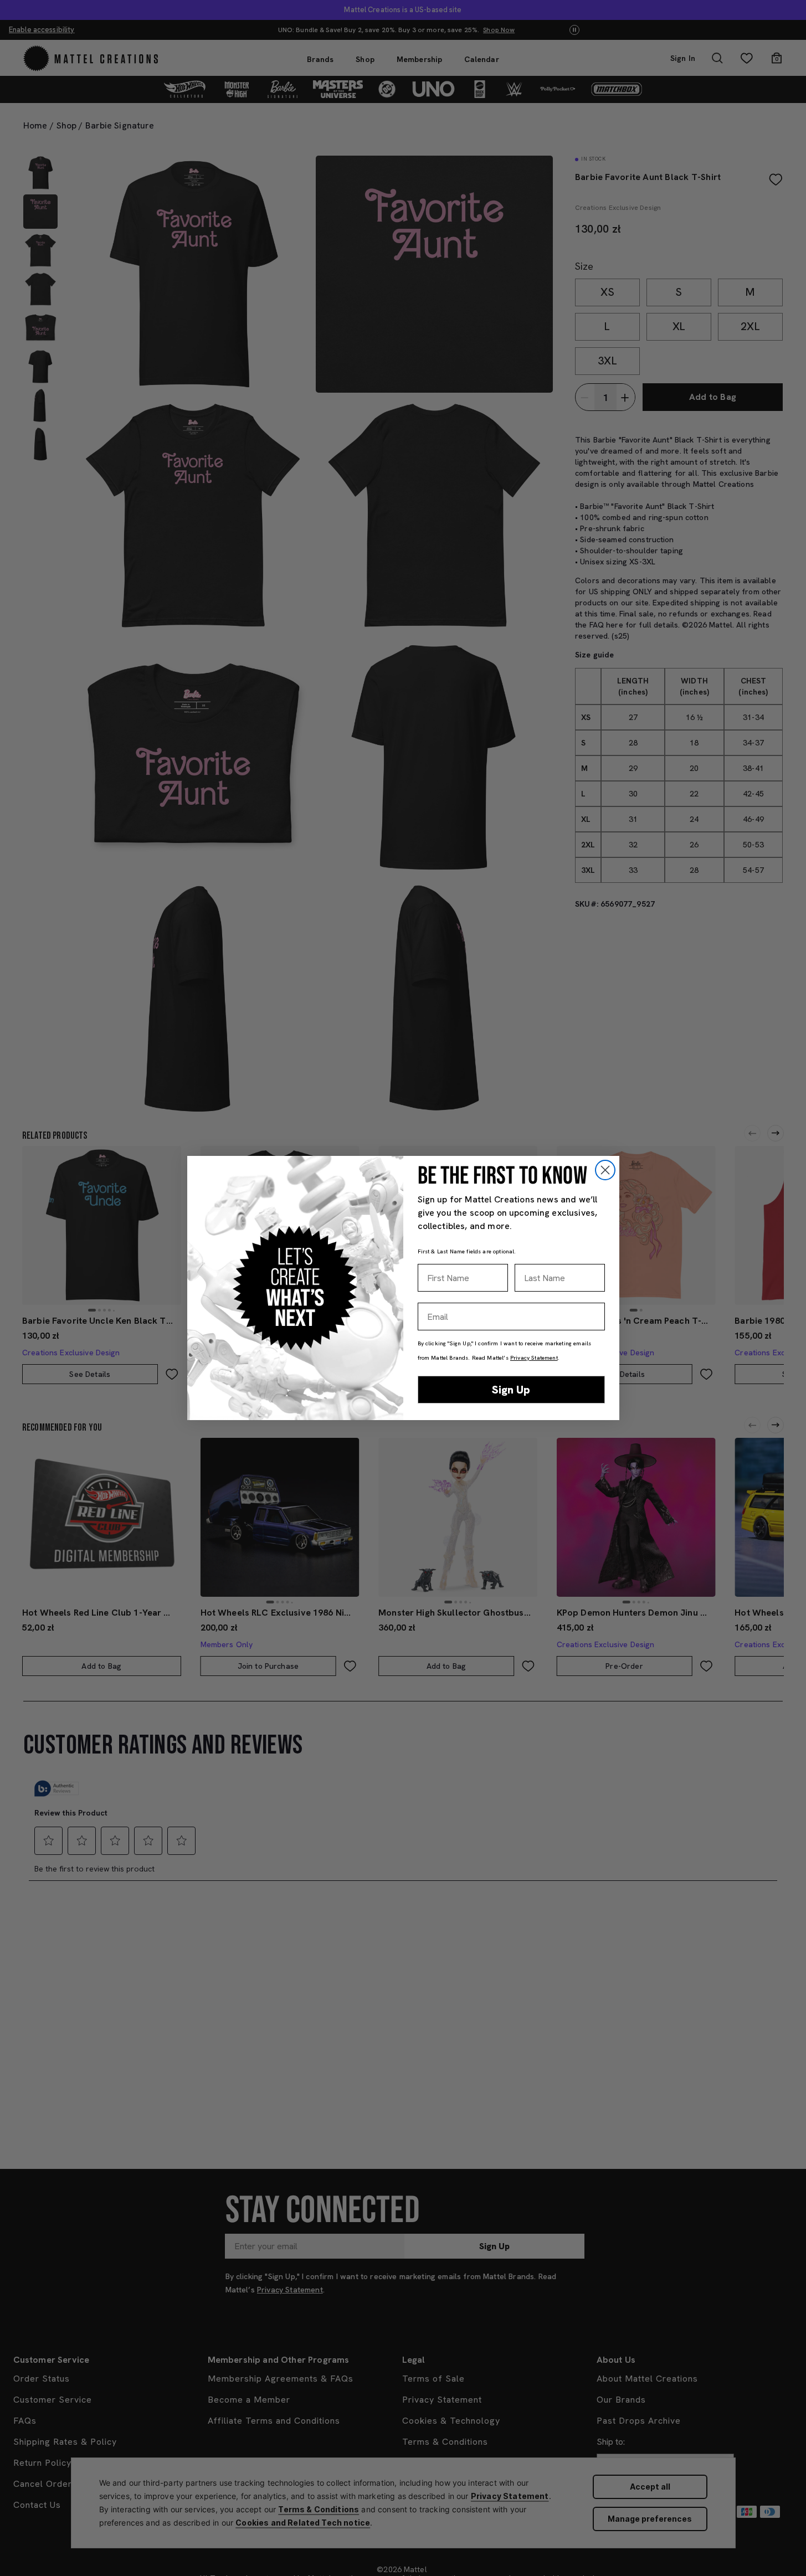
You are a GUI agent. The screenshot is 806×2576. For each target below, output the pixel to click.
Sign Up (511, 1390)
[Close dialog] (605, 1170)
